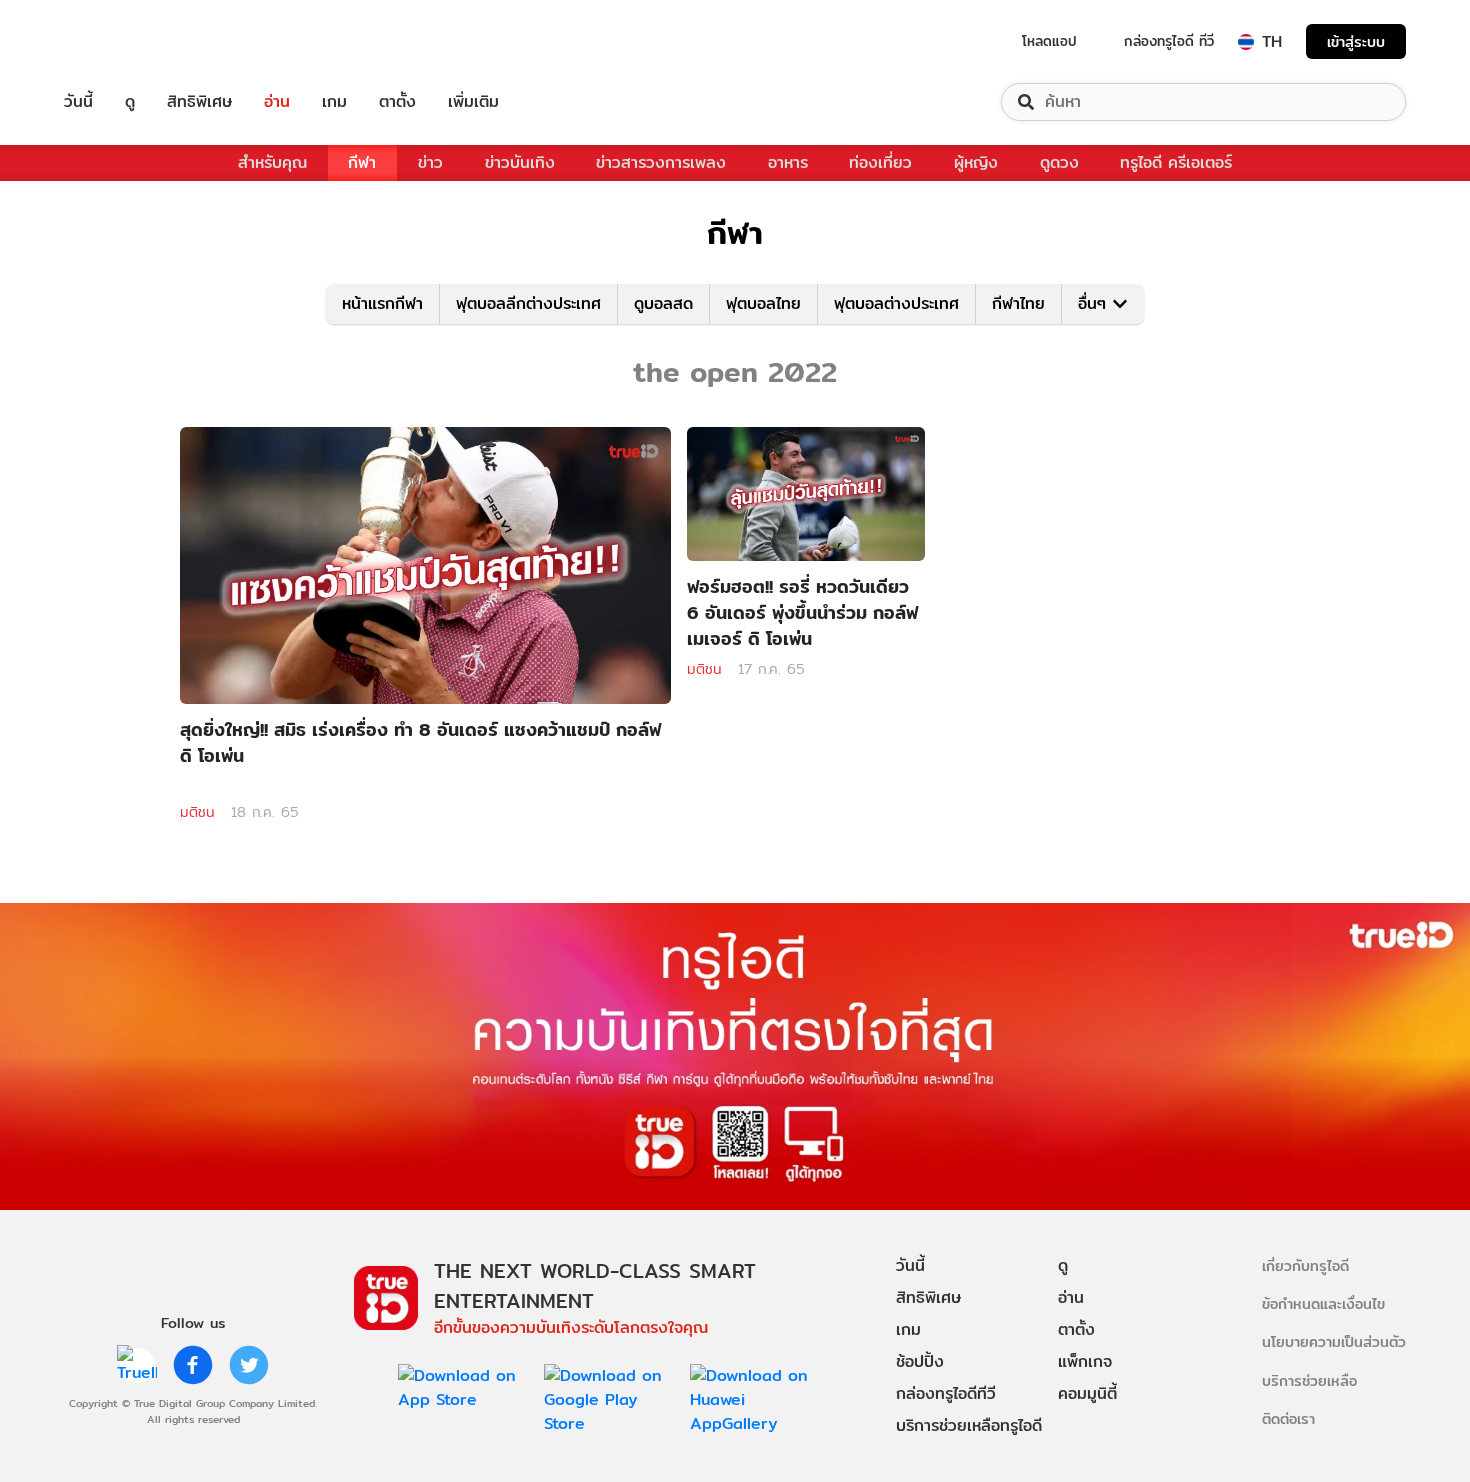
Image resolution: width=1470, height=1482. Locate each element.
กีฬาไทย (1018, 303)
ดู (130, 102)
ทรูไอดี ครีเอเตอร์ (1176, 162)
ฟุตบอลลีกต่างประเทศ (528, 303)
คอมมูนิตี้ (1087, 1393)
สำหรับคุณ (272, 162)
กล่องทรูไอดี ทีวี (1169, 41)
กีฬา (362, 162)
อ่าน (277, 102)
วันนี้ (78, 102)
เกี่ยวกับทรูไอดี (1305, 1265)
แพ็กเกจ (1085, 1361)
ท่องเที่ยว (880, 162)
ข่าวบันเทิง (520, 162)
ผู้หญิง (976, 162)
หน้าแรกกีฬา (382, 303)
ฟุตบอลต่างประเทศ (896, 303)
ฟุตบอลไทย (763, 303)
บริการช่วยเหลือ (1309, 1380)
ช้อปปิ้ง (920, 1361)
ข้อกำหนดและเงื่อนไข (1323, 1303)
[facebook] (193, 1365)
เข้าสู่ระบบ (1356, 41)
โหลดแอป (1049, 41)
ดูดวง (1059, 162)
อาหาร (788, 162)
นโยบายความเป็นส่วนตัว (1334, 1341)
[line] (137, 1365)
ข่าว (430, 162)
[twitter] (249, 1365)
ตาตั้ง (397, 102)
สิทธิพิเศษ (199, 102)
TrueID (124, 41)
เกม (334, 102)
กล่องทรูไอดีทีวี (946, 1393)
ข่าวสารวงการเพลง (661, 162)
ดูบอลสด (663, 303)
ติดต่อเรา (1288, 1418)
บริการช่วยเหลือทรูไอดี (969, 1425)
